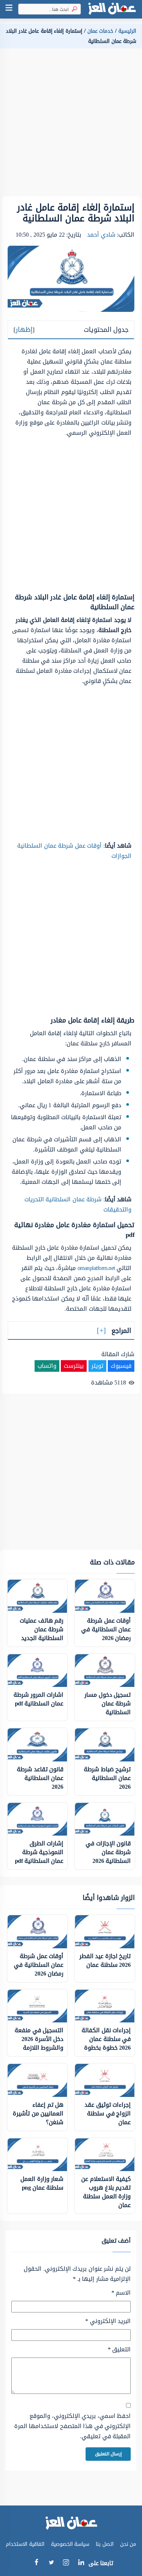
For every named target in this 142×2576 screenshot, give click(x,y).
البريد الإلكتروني (108, 2321)
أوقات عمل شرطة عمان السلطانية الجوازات (74, 851)
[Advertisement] (71, 125)
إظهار (24, 330)
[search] (73, 9)
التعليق (119, 2350)
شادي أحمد (101, 235)
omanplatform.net (96, 1268)
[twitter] (51, 2563)
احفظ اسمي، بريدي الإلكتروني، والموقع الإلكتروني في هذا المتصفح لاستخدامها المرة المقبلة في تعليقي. (72, 2426)
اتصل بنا (105, 2544)
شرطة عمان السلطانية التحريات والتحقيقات (78, 1204)
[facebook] (36, 2563)
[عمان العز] (112, 9)
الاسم (121, 2293)
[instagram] (66, 2564)
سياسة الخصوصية (70, 2544)
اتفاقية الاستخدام (25, 2544)
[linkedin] (81, 2563)
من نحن (128, 2544)
